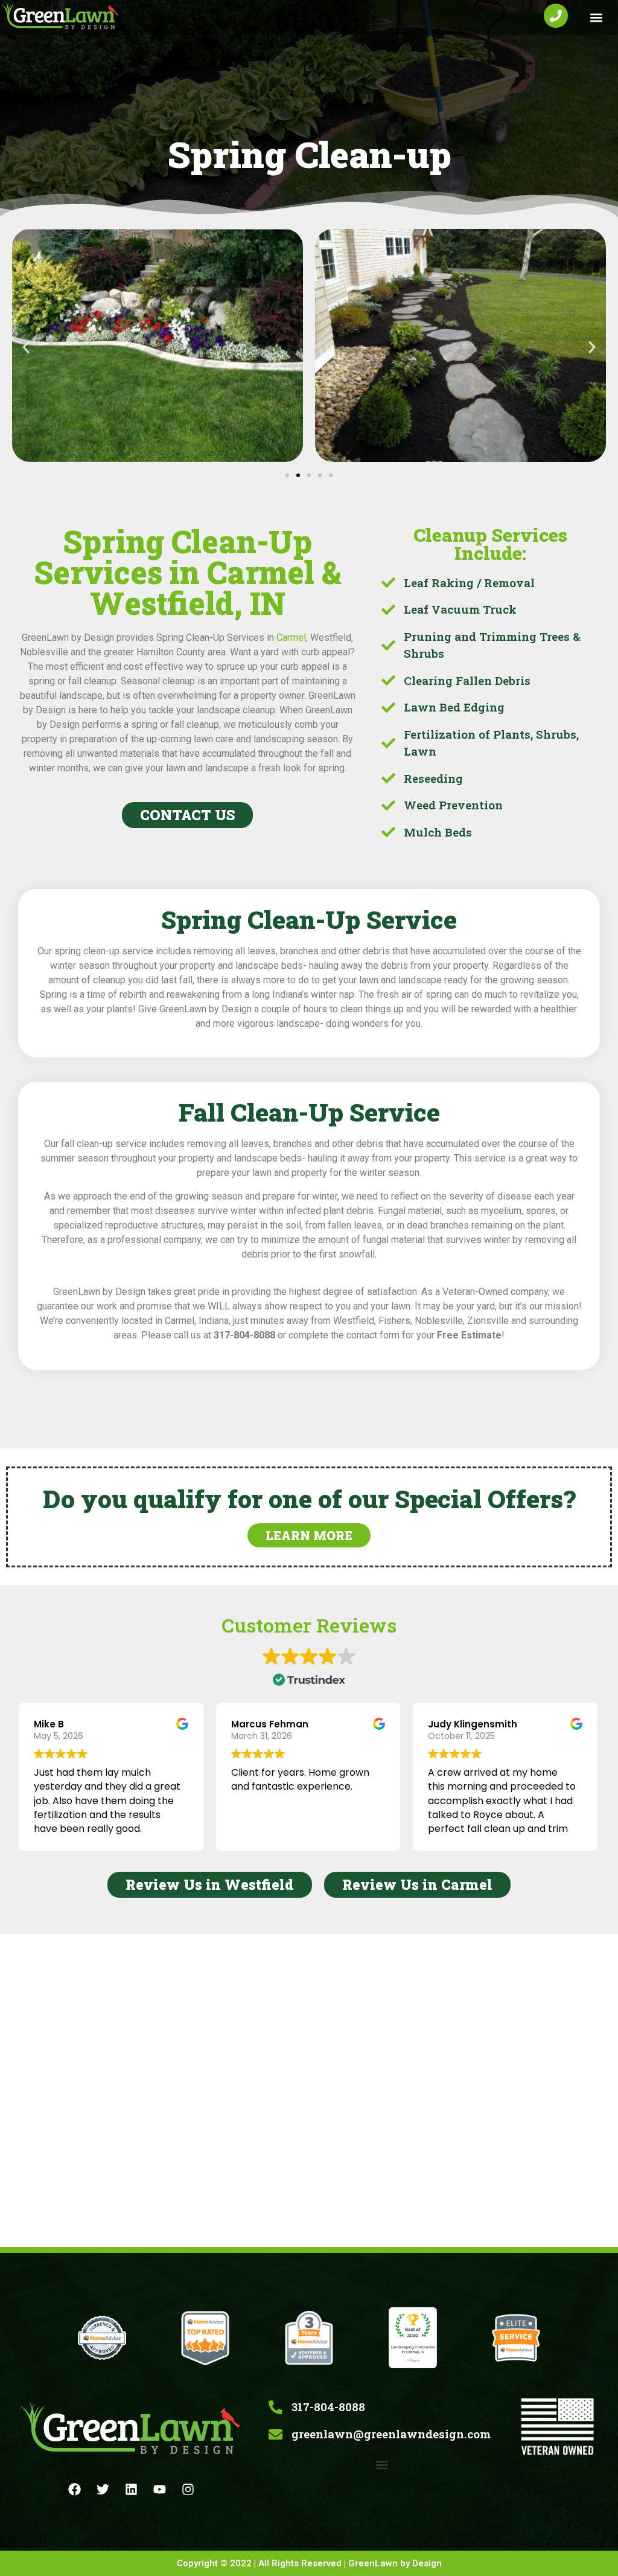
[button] (596, 18)
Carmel (291, 638)
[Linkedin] (132, 2490)
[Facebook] (75, 2490)
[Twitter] (103, 2490)
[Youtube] (160, 2490)
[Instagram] (188, 2490)
